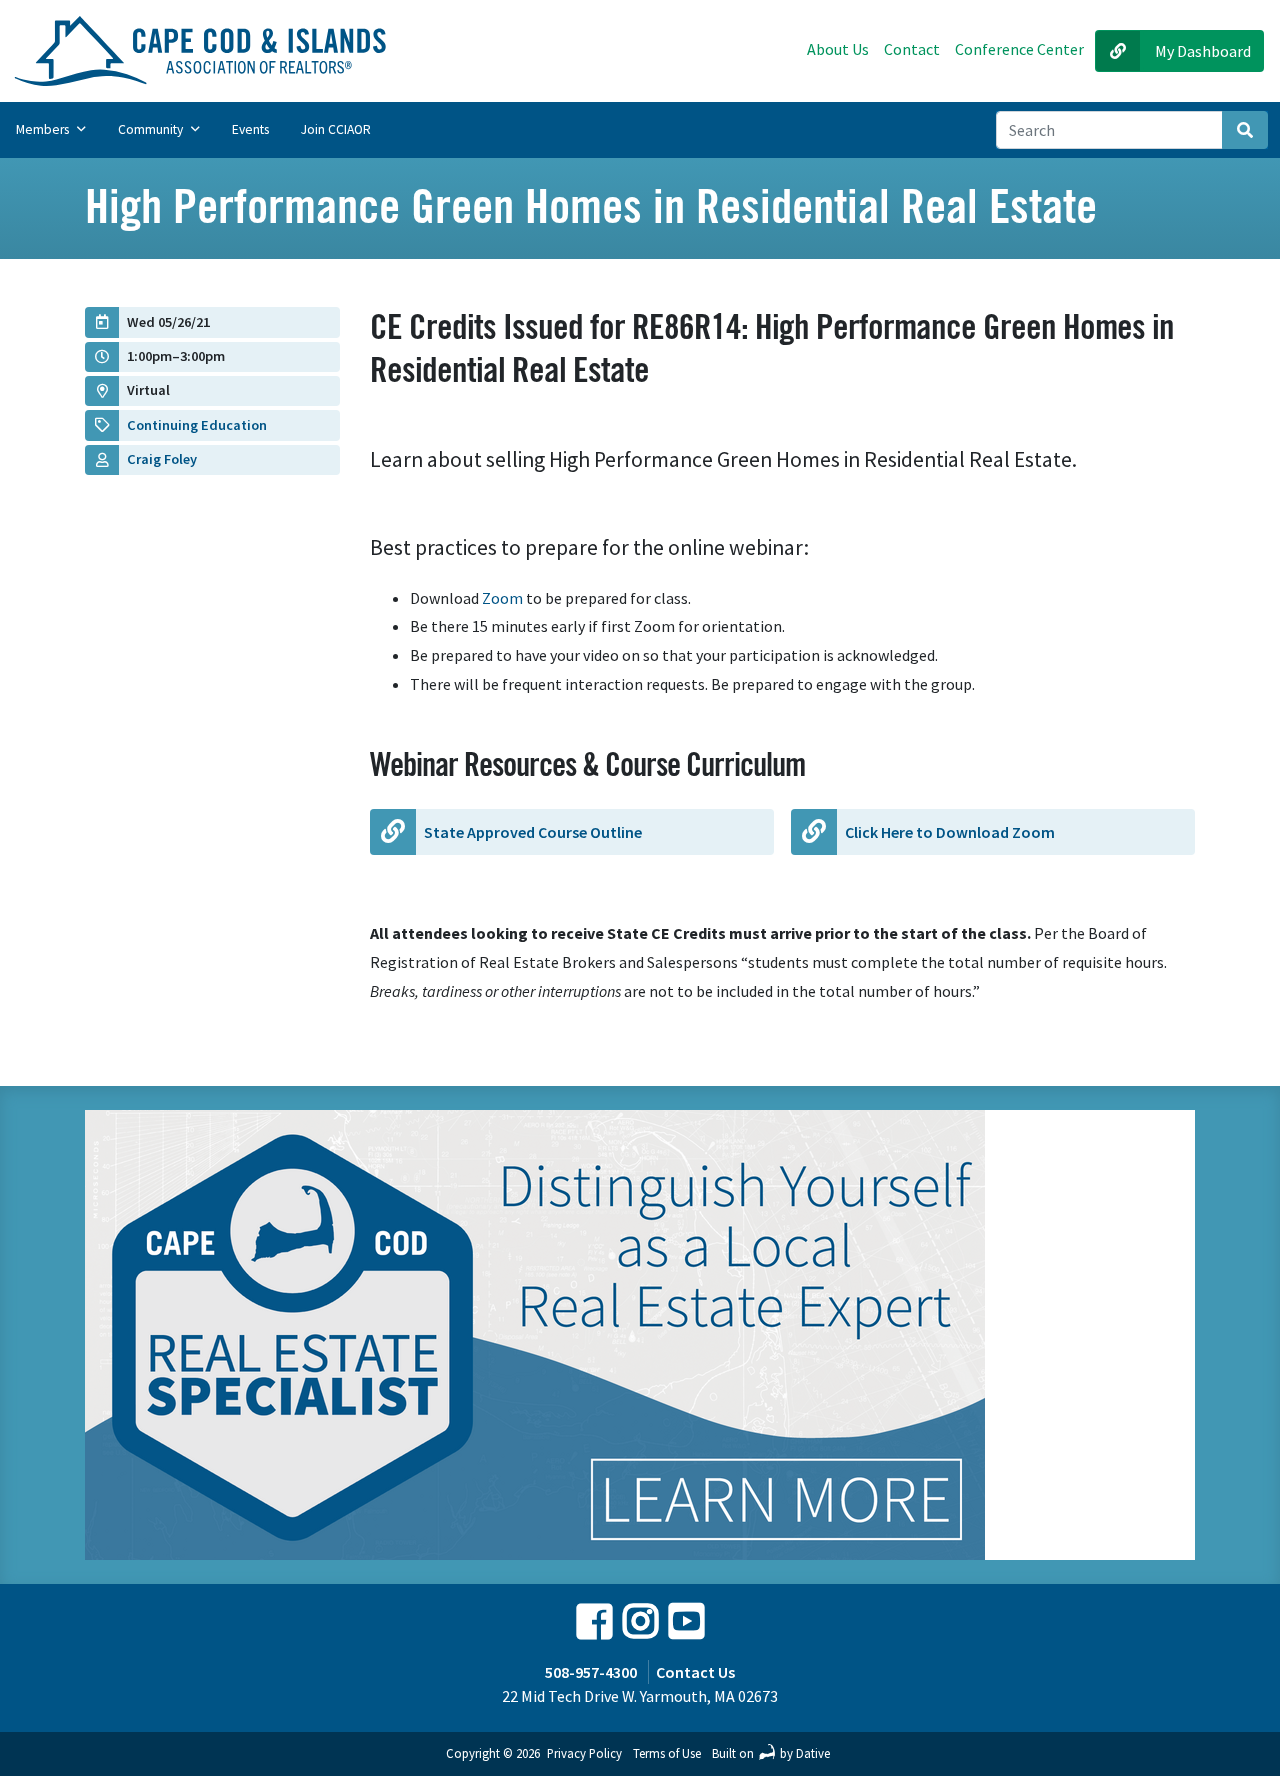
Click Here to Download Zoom (950, 832)
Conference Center (1019, 49)
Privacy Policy (584, 1753)
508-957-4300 (591, 1672)
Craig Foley (162, 459)
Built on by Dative (771, 1753)
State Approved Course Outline (533, 832)
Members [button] (44, 129)
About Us (838, 49)
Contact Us (695, 1672)
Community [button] (152, 129)
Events (250, 129)
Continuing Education (197, 425)
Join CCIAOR (336, 129)
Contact (912, 49)
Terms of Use (667, 1753)
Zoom (501, 598)
